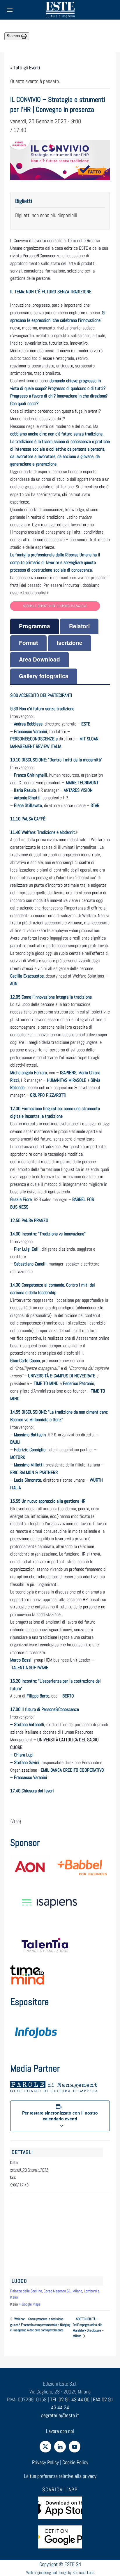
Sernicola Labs (83, 2572)
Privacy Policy (45, 2462)
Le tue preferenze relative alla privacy (60, 2476)
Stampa (14, 36)
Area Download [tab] (39, 659)
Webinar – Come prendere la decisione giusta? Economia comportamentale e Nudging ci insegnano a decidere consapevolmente (40, 2325)
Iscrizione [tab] (70, 643)
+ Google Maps (30, 2304)
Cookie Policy (75, 2462)
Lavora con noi (60, 2431)
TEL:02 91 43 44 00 (70, 2399)
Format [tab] (28, 643)
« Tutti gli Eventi (25, 68)
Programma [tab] (35, 626)
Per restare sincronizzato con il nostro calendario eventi (60, 2116)
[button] (10, 10)
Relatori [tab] (79, 626)
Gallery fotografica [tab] (44, 676)
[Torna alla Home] (60, 10)
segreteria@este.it (60, 2415)
